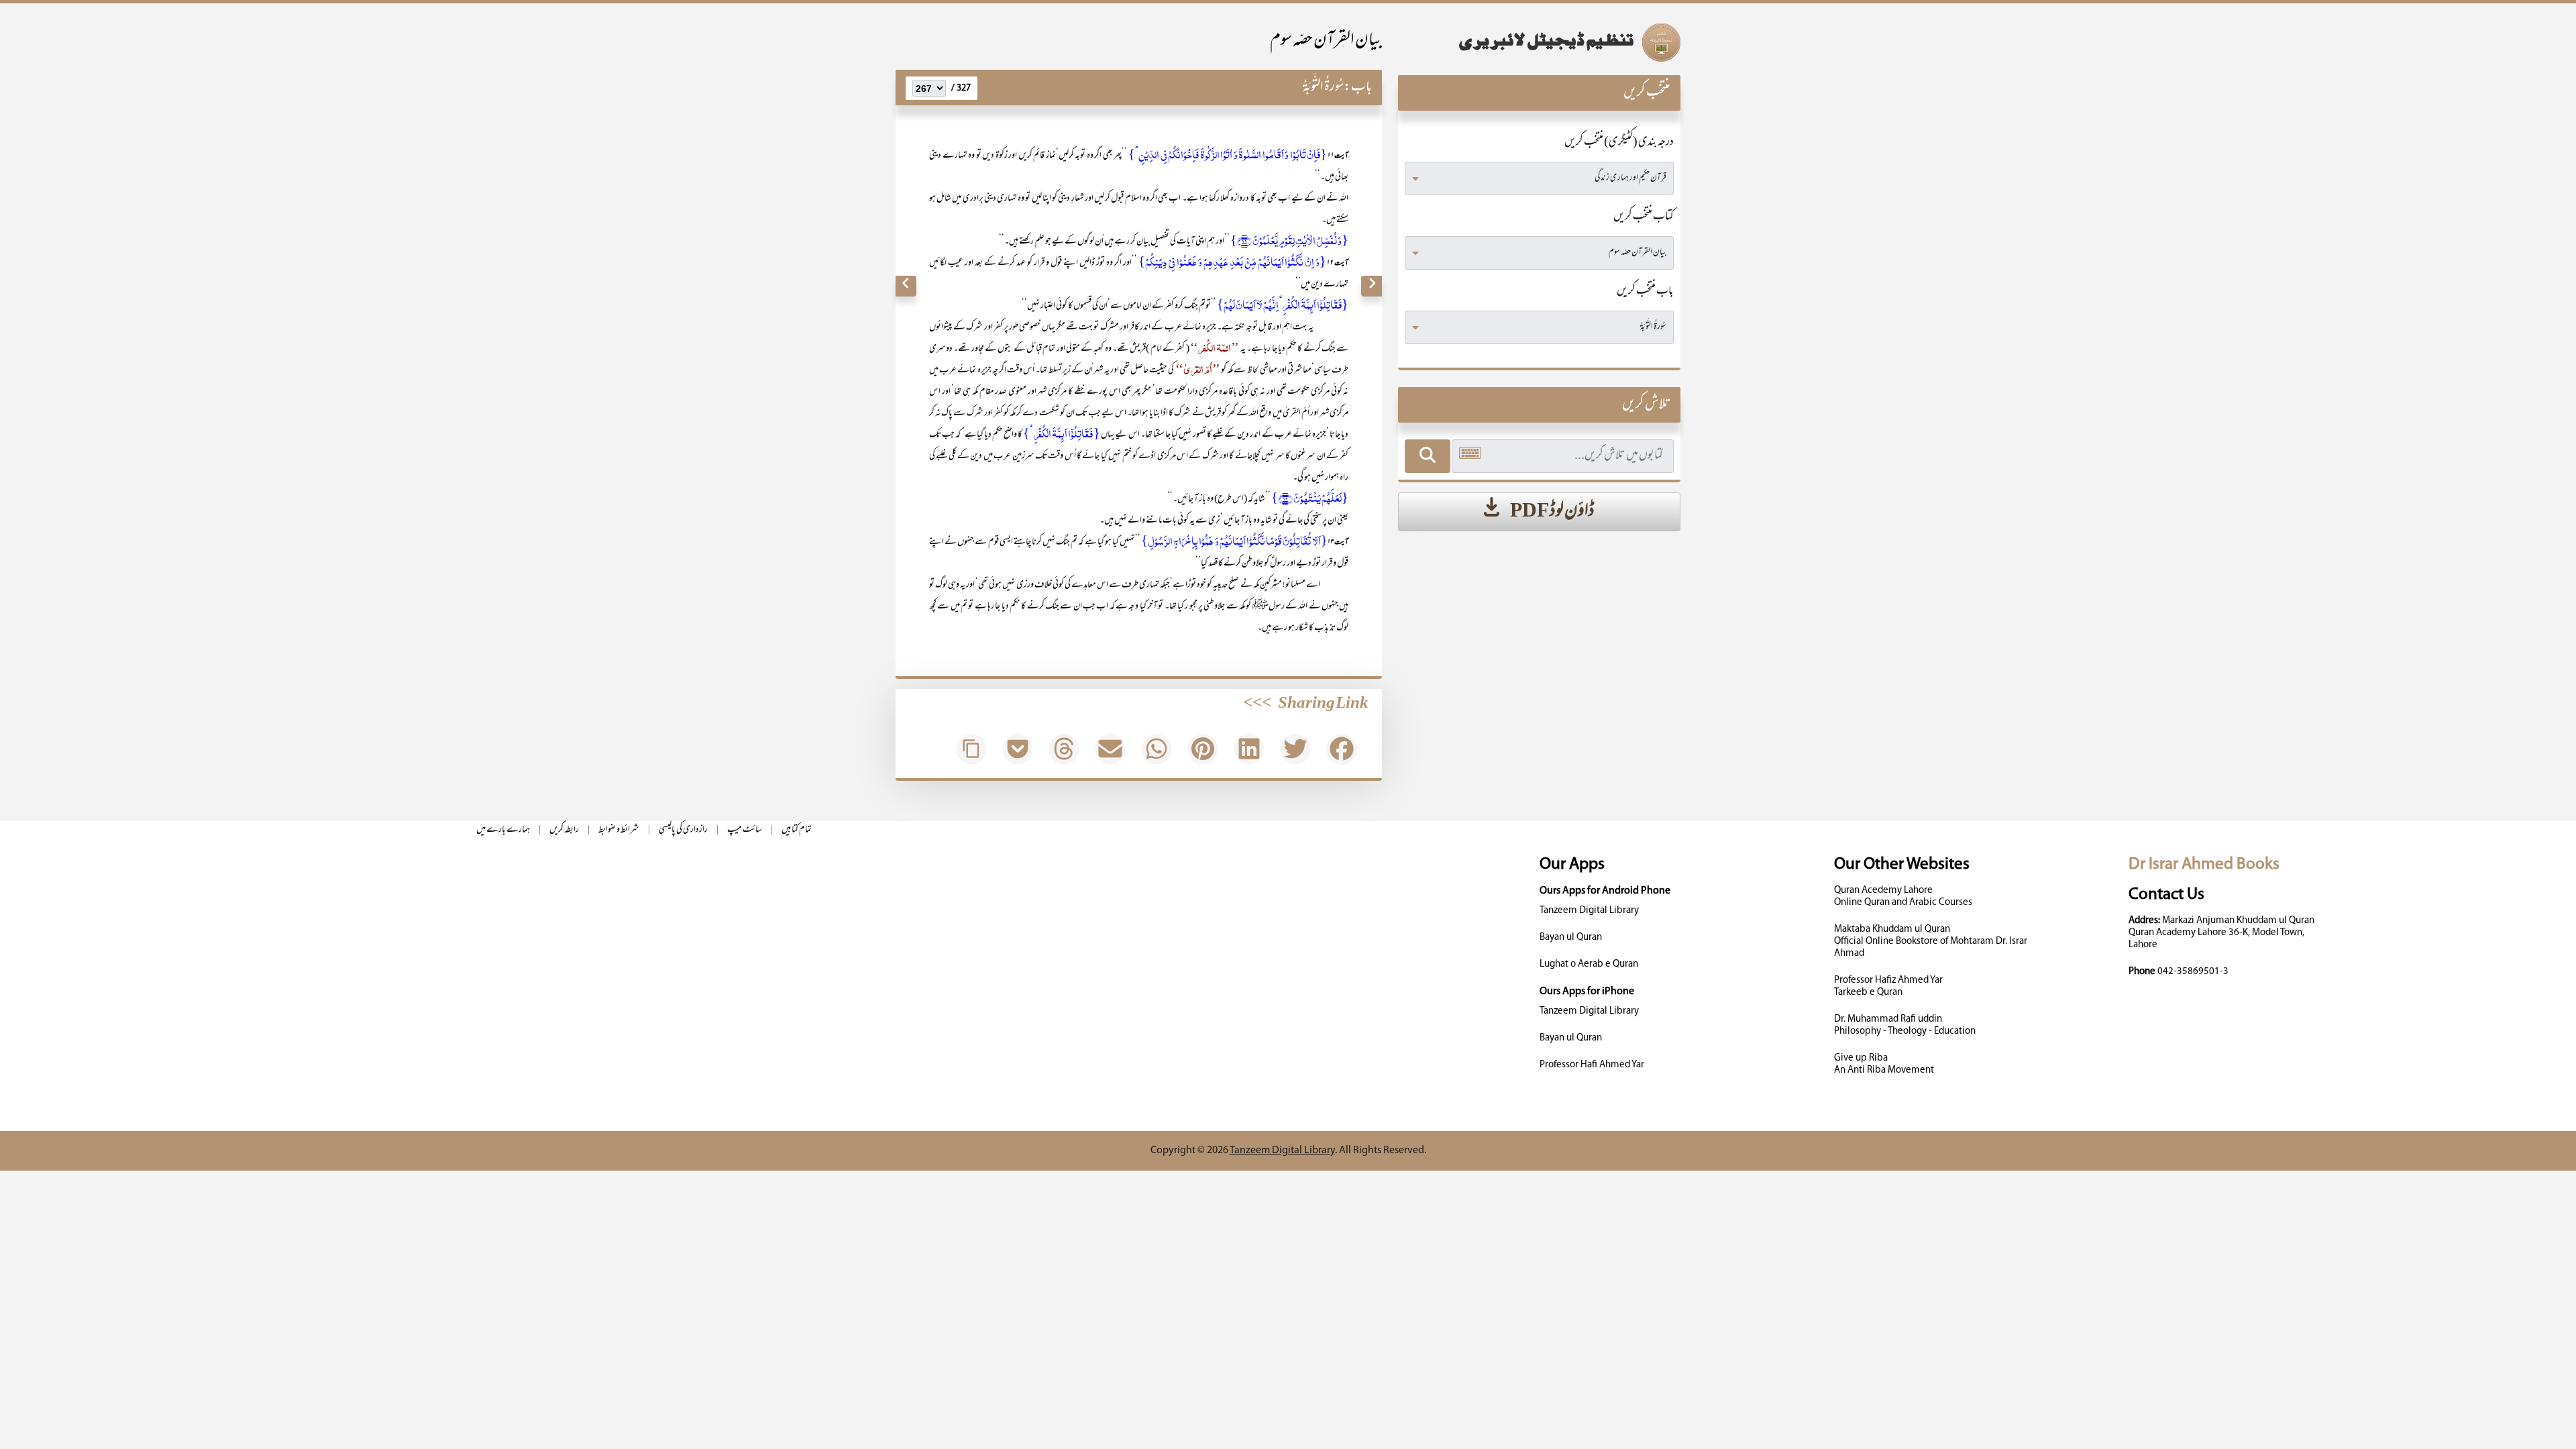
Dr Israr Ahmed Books (2204, 864)
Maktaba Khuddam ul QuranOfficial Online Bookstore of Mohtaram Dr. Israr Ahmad (1931, 942)
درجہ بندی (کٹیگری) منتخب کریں (1619, 143)
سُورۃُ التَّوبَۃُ (1323, 88)
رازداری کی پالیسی (683, 830)
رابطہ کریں (564, 830)
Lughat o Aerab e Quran (1589, 964)
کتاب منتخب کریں (1644, 217)
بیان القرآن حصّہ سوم (1326, 41)
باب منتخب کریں (1645, 292)
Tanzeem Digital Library (1589, 911)
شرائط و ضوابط (619, 830)
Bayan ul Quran (1571, 937)
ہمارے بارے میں (503, 830)
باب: (1358, 88)
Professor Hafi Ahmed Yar (1592, 1065)
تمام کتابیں (797, 830)
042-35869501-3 (2193, 972)
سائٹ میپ (745, 830)
